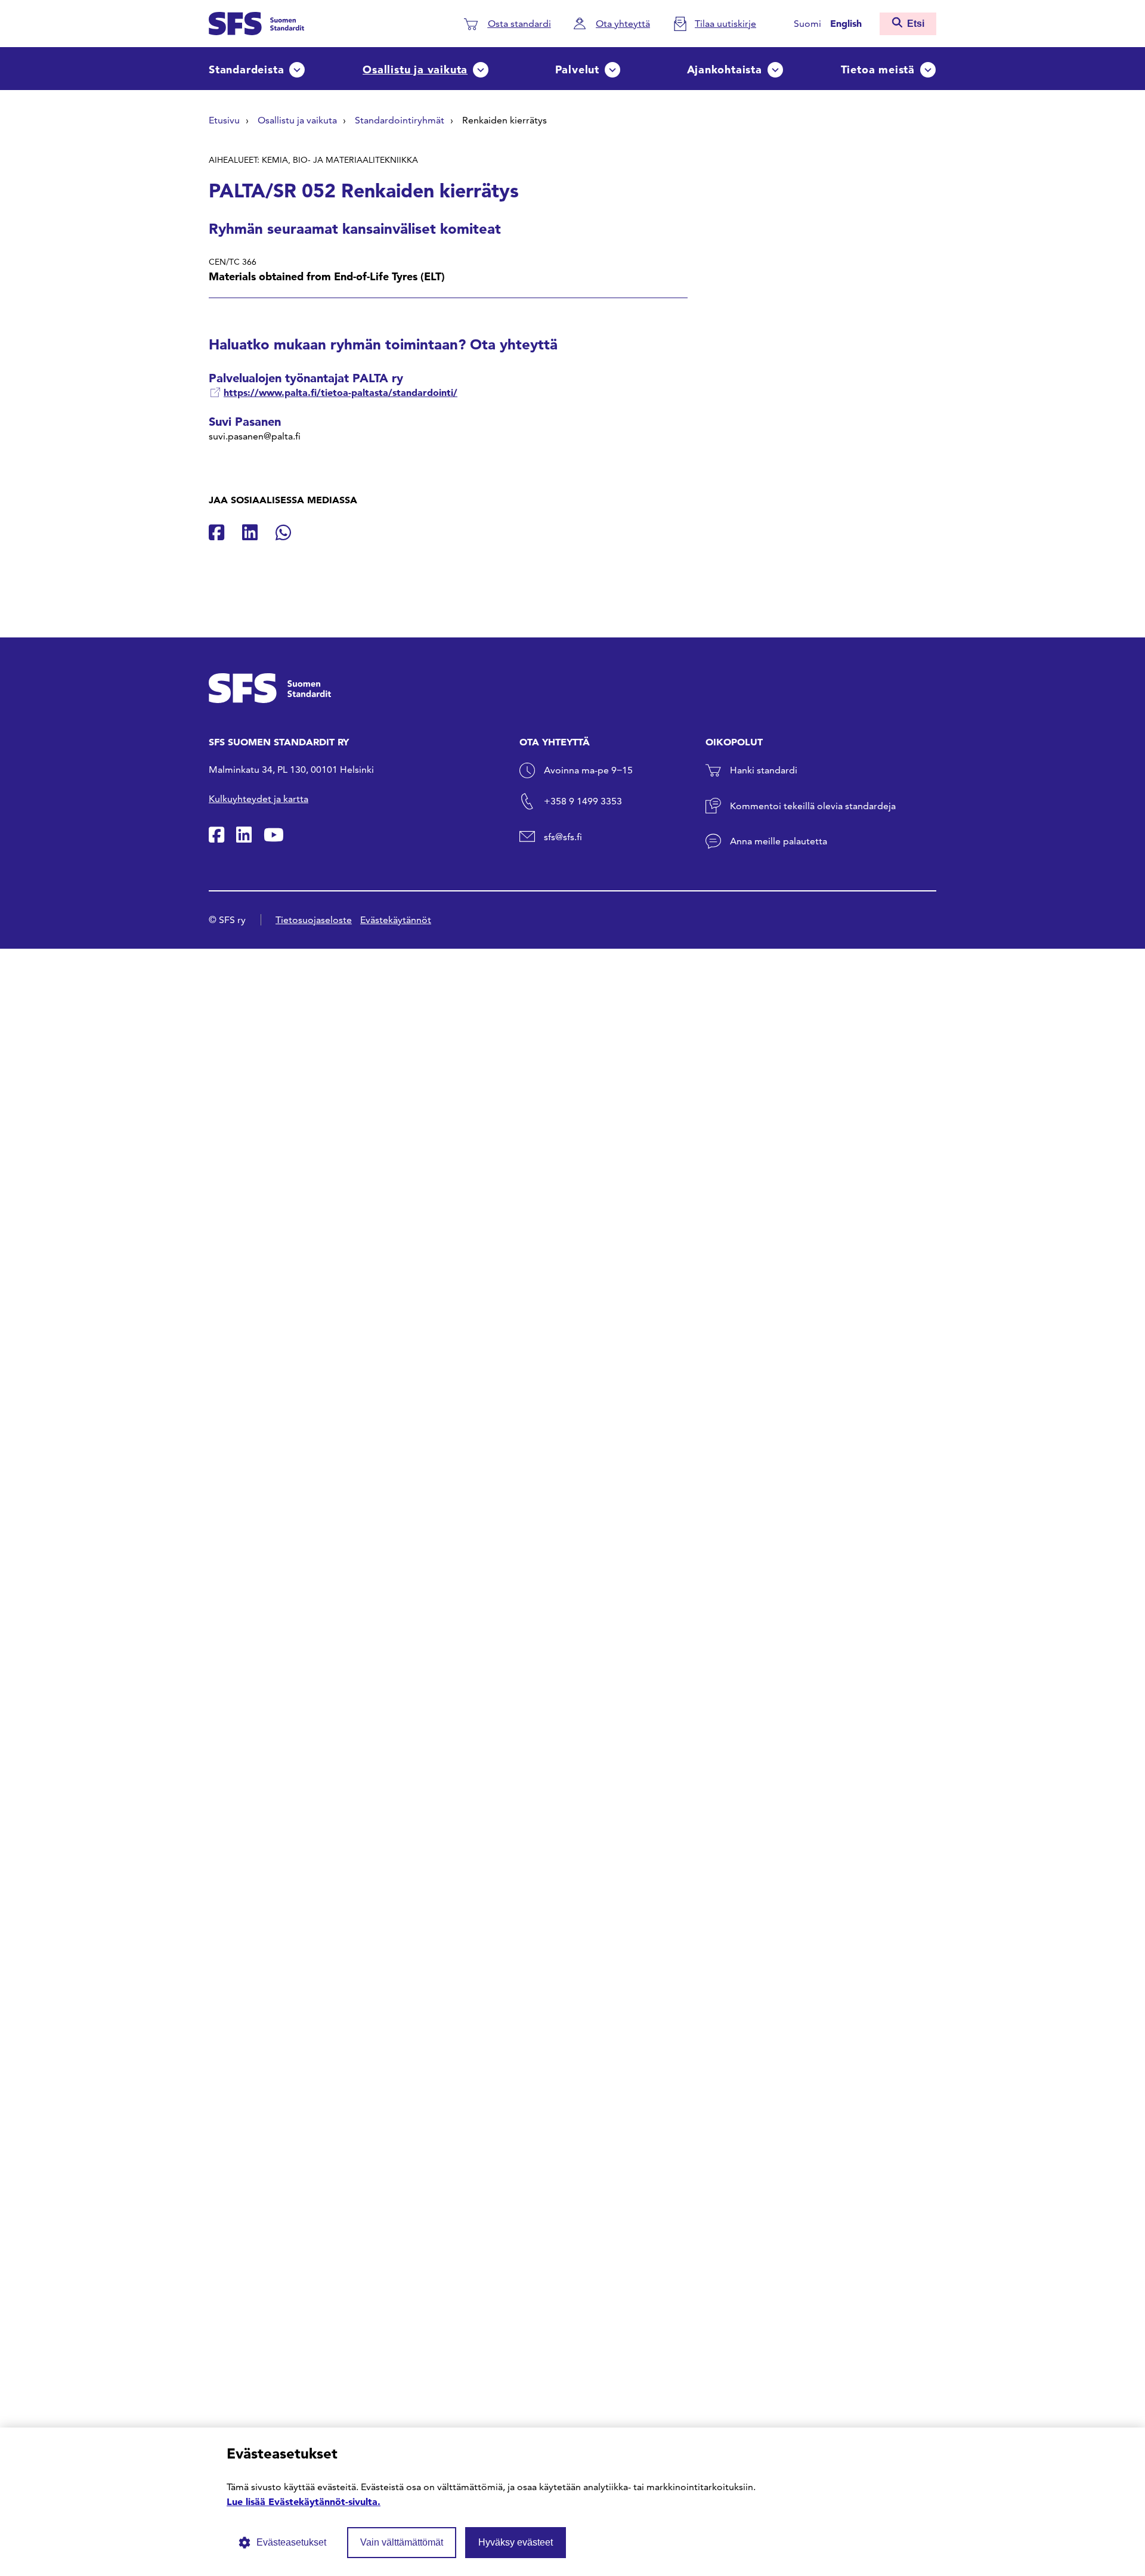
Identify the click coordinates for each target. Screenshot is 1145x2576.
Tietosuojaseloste (314, 920)
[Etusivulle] (256, 22)
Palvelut (577, 69)
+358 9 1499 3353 (583, 801)
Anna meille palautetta (779, 841)
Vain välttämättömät (402, 2542)
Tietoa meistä (878, 69)
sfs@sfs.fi (563, 837)
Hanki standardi (764, 770)
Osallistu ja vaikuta (415, 69)
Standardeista (246, 69)
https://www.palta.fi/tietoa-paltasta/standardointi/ (341, 392)
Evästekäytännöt (396, 920)
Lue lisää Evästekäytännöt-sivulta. (304, 2501)
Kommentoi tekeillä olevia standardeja (813, 806)
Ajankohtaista (725, 69)
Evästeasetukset (291, 2542)
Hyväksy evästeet (516, 2542)
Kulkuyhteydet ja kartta (259, 799)
